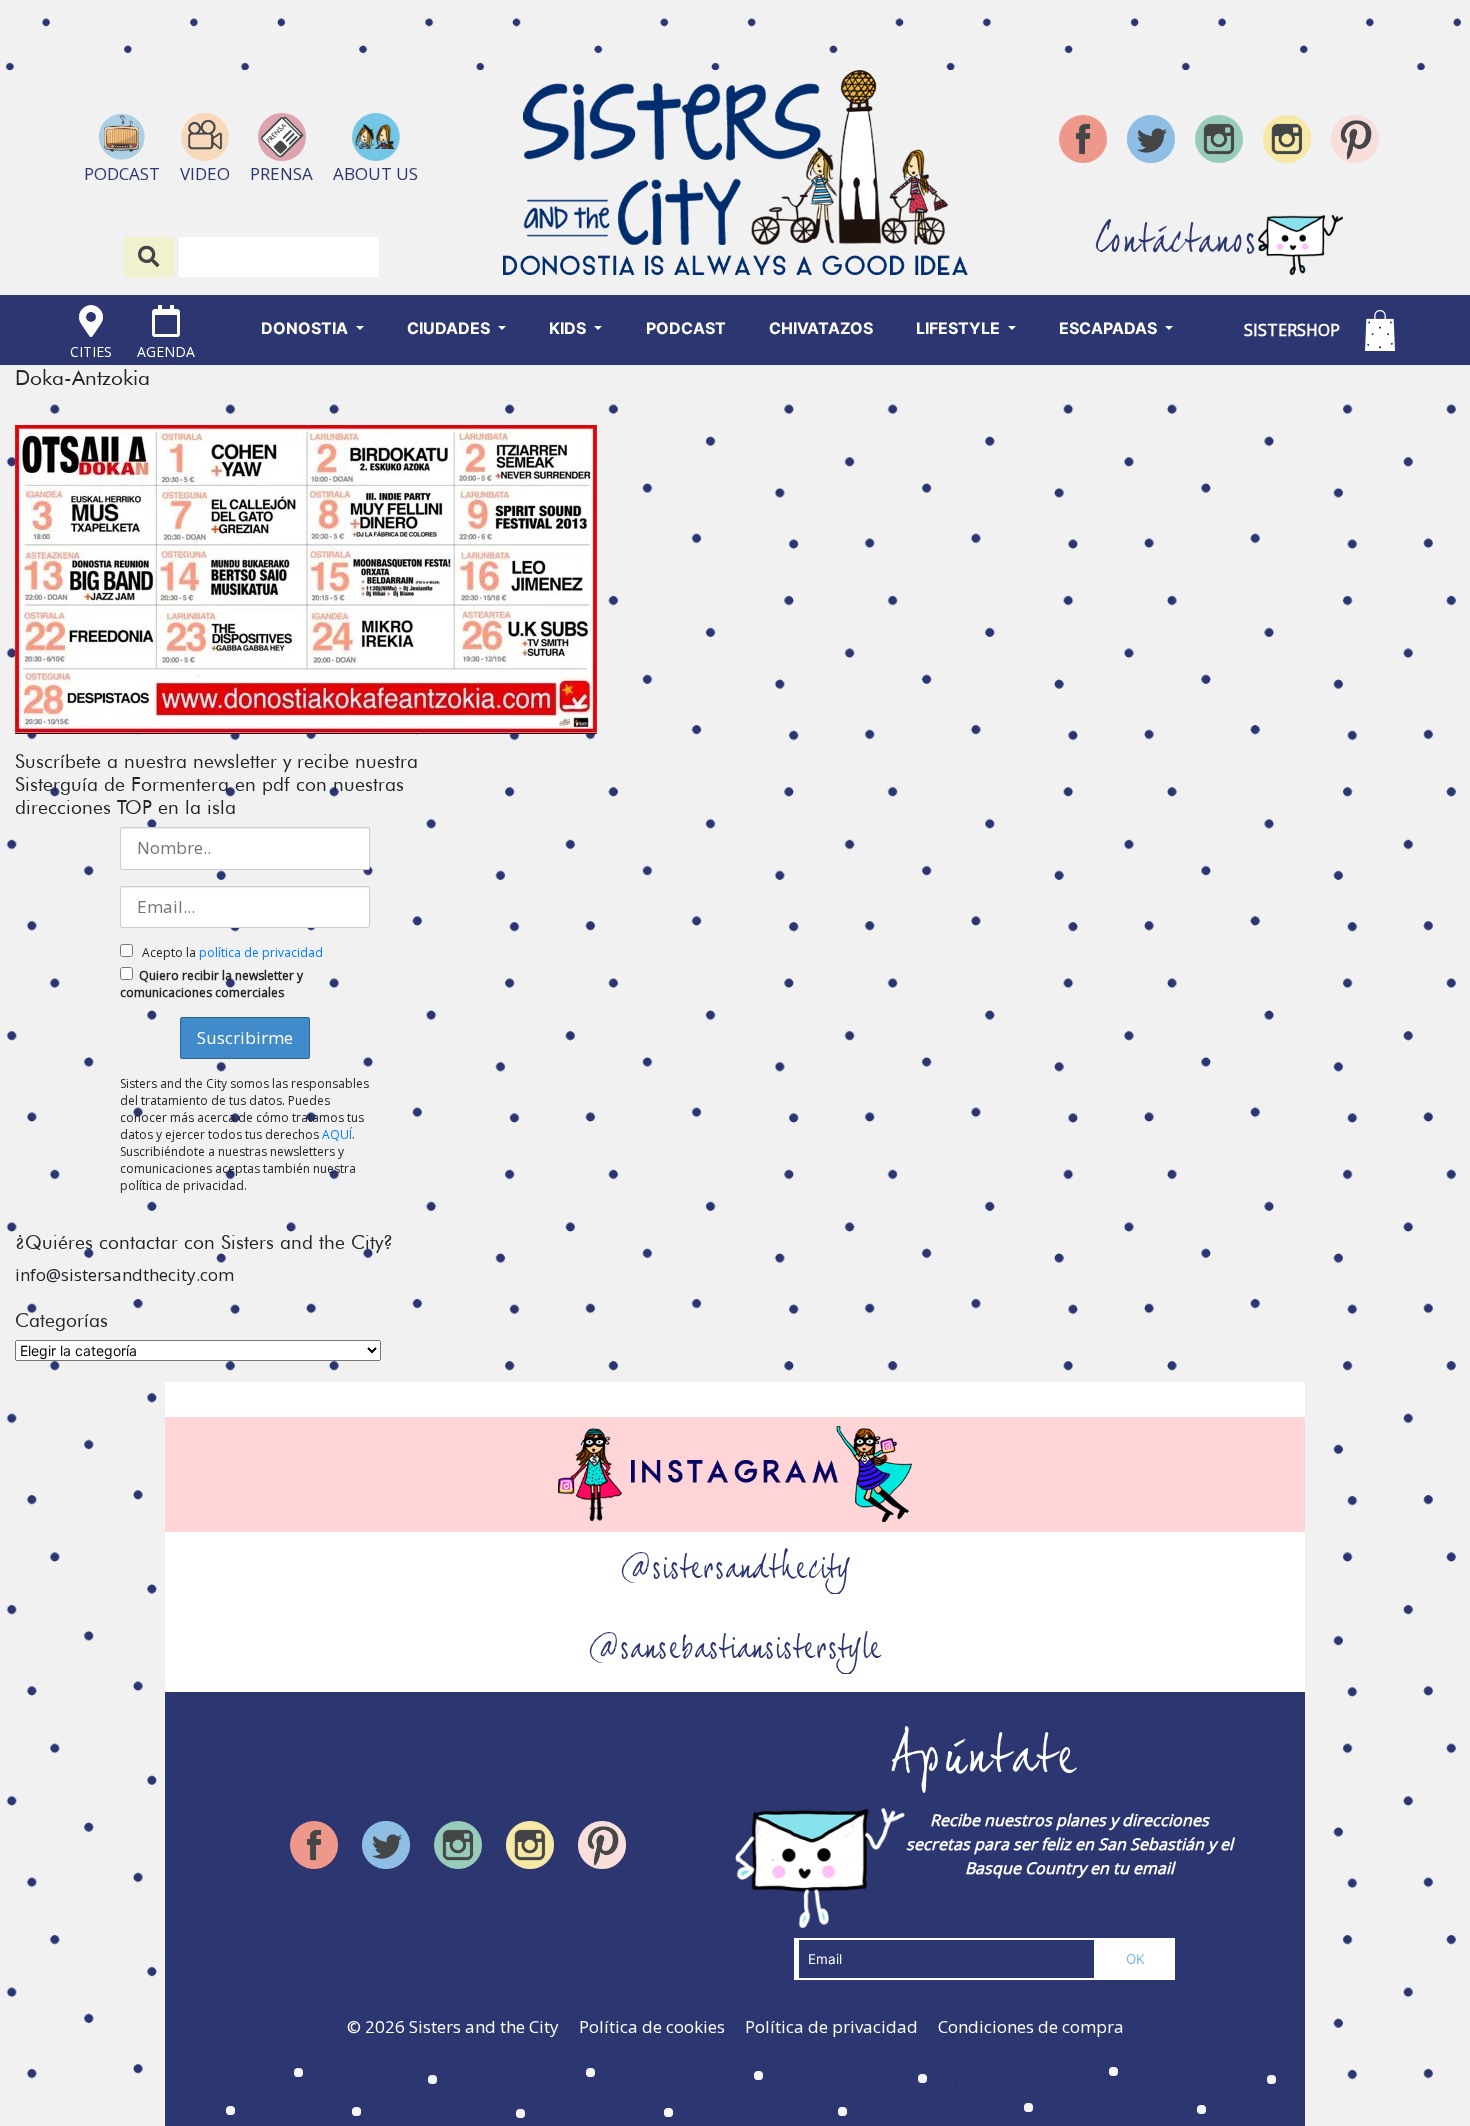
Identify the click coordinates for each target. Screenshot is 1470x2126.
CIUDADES (450, 328)
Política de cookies (652, 2026)
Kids (569, 328)
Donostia (306, 328)
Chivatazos (821, 328)
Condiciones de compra (1031, 2026)
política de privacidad (261, 952)
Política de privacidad (831, 2026)
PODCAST (686, 328)
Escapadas (1110, 328)
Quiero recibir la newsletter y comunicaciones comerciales (211, 984)
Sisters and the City (484, 2026)
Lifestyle (960, 328)
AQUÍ (337, 1134)
